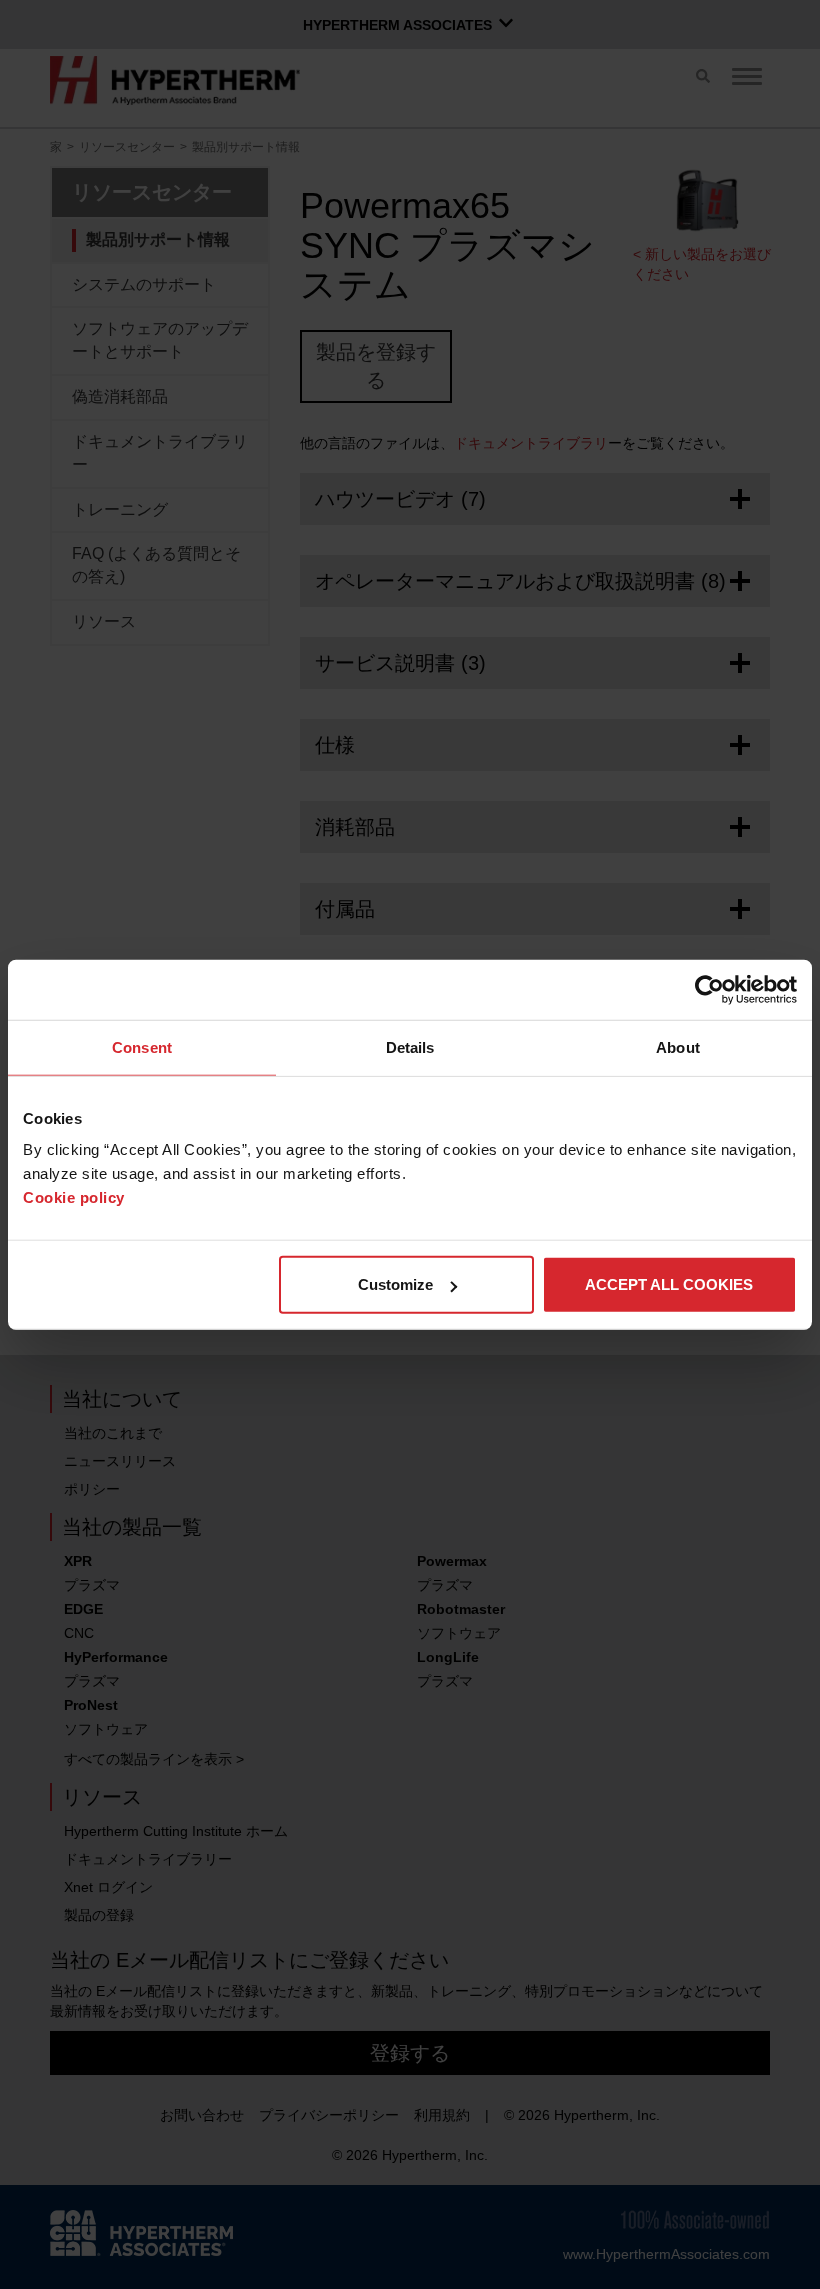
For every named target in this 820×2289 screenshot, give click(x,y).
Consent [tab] (142, 1046)
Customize (395, 1284)
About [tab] (678, 1046)
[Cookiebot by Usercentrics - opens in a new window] (709, 989)
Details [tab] (410, 1046)
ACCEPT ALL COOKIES (669, 1284)
